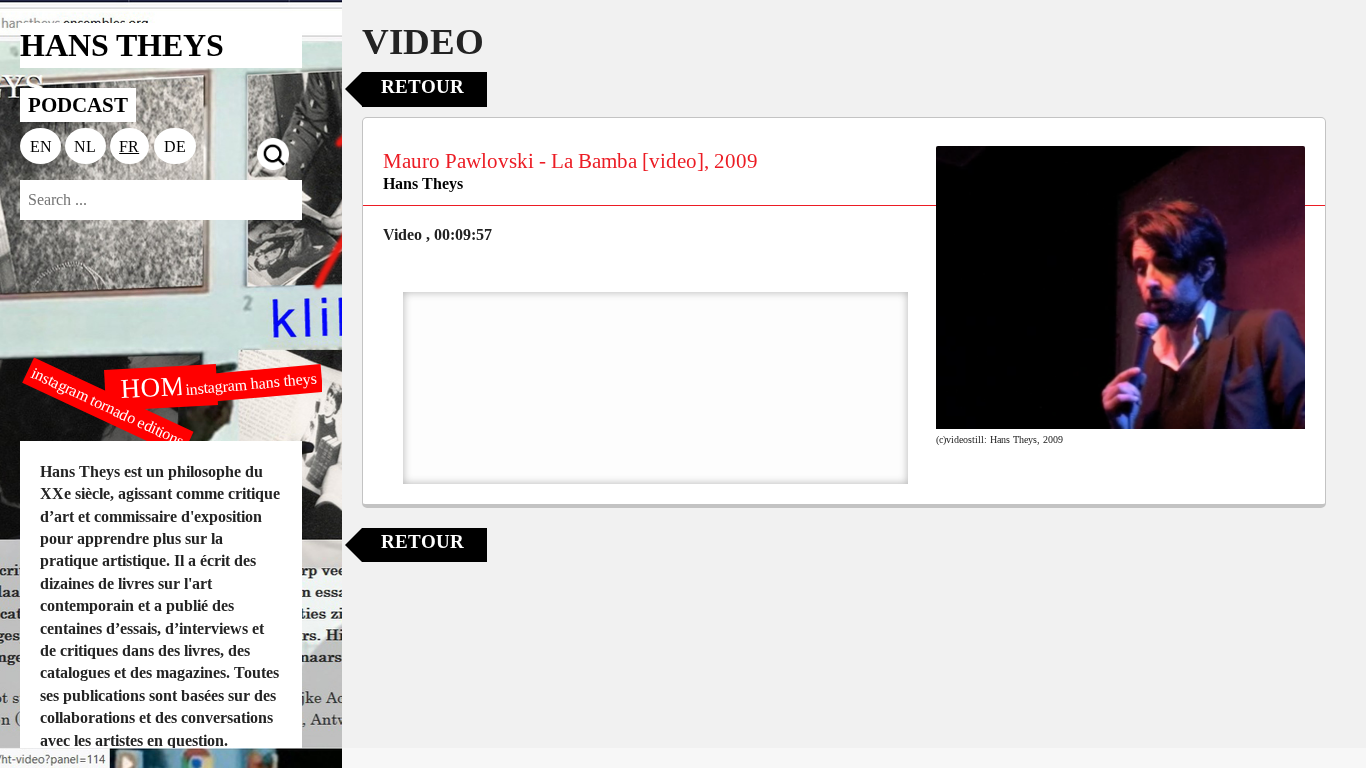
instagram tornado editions (108, 407)
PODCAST (78, 104)
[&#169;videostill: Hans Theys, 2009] (1120, 288)
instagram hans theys (251, 383)
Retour (422, 86)
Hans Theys (423, 183)
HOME (160, 386)
